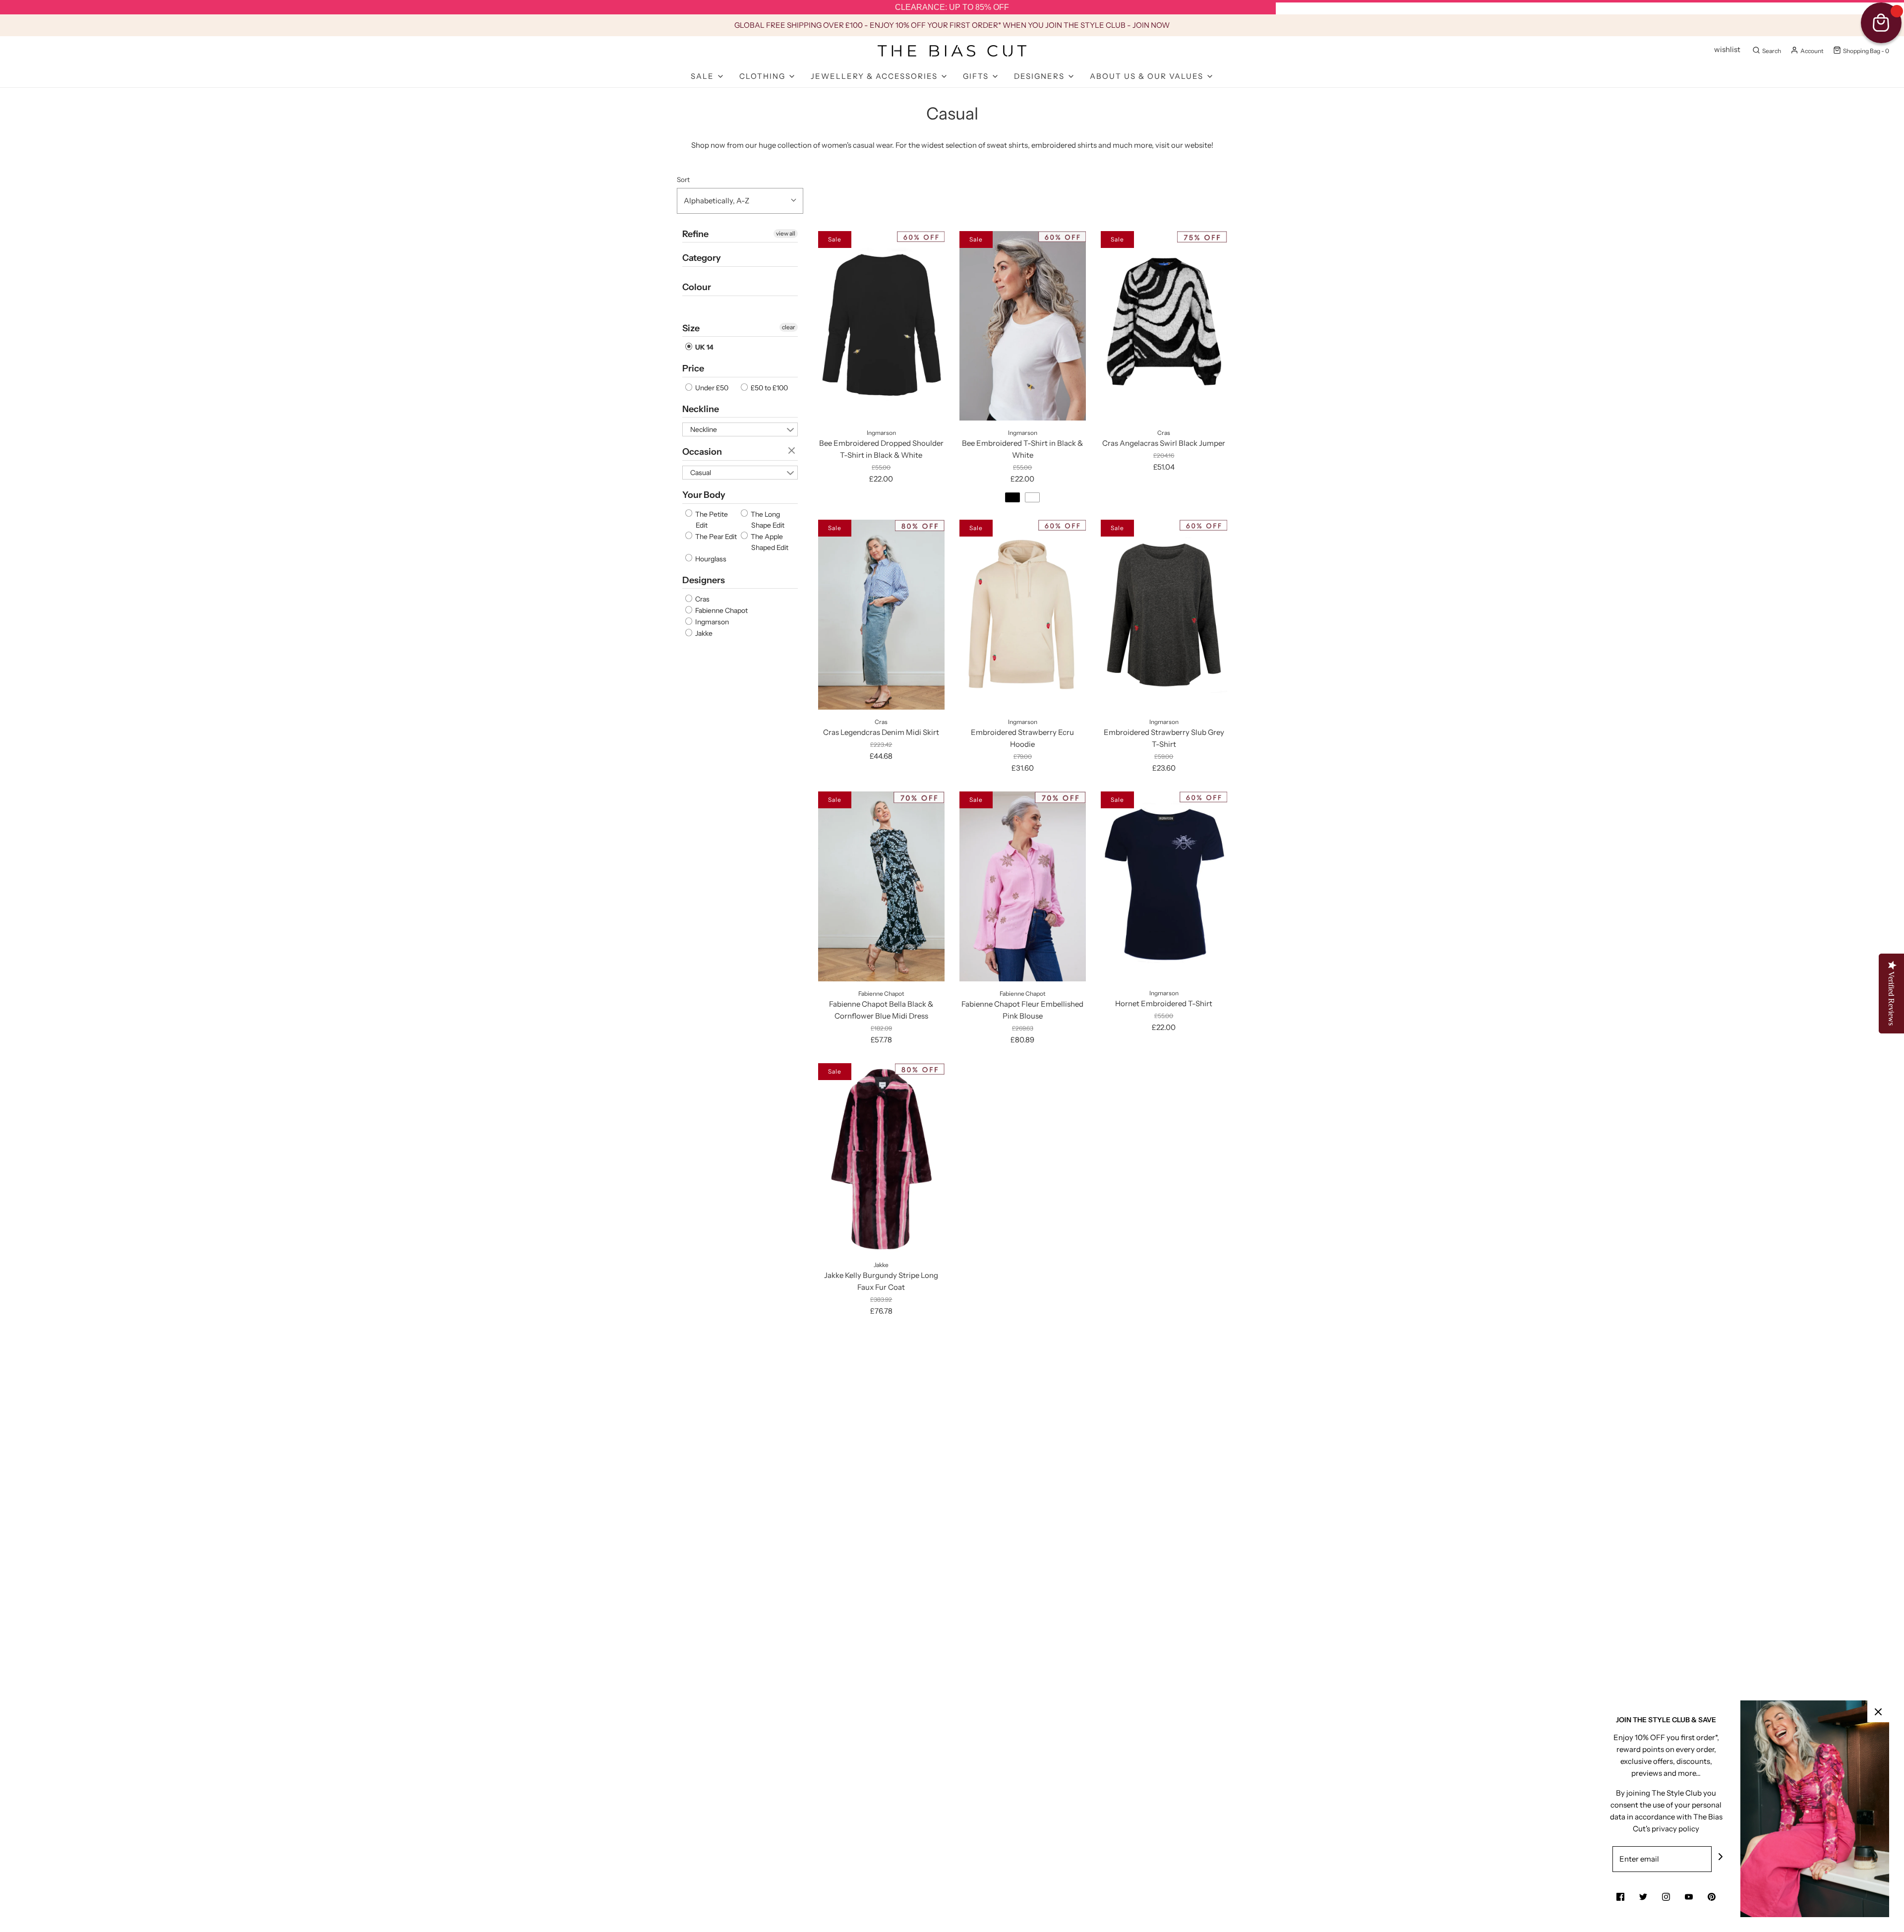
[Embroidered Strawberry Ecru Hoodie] (1023, 614)
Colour (697, 287)
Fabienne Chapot (721, 610)
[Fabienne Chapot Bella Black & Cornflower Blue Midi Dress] (881, 886)
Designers (704, 580)
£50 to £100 (769, 388)
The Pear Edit (715, 537)
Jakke (703, 633)
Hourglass (710, 559)
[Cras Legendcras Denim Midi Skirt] (881, 614)
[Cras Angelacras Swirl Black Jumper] (1164, 326)
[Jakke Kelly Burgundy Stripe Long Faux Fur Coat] (881, 1158)
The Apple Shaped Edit (769, 542)
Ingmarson (711, 622)
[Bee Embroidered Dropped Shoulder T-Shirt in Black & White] (881, 326)
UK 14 (704, 347)
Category (702, 258)
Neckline (701, 409)
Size (691, 328)
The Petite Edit (711, 520)
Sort (683, 180)
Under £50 (711, 388)
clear (789, 327)
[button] (740, 201)
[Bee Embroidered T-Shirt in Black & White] (1023, 326)
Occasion (702, 452)
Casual (701, 473)
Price (693, 368)
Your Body (704, 495)
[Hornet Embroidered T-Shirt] (1164, 886)
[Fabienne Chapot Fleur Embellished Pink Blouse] (1023, 886)
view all (786, 233)
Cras (702, 599)
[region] (952, 7)
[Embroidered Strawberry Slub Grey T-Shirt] (1164, 614)
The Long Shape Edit (767, 520)
